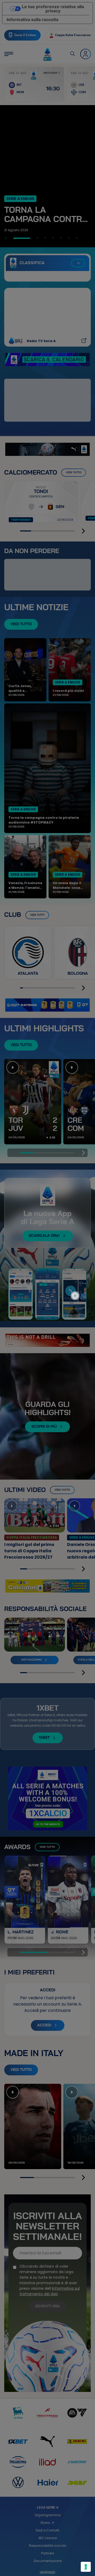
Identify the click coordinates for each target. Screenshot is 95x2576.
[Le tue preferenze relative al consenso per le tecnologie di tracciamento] (86, 2567)
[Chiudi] (78, 1274)
